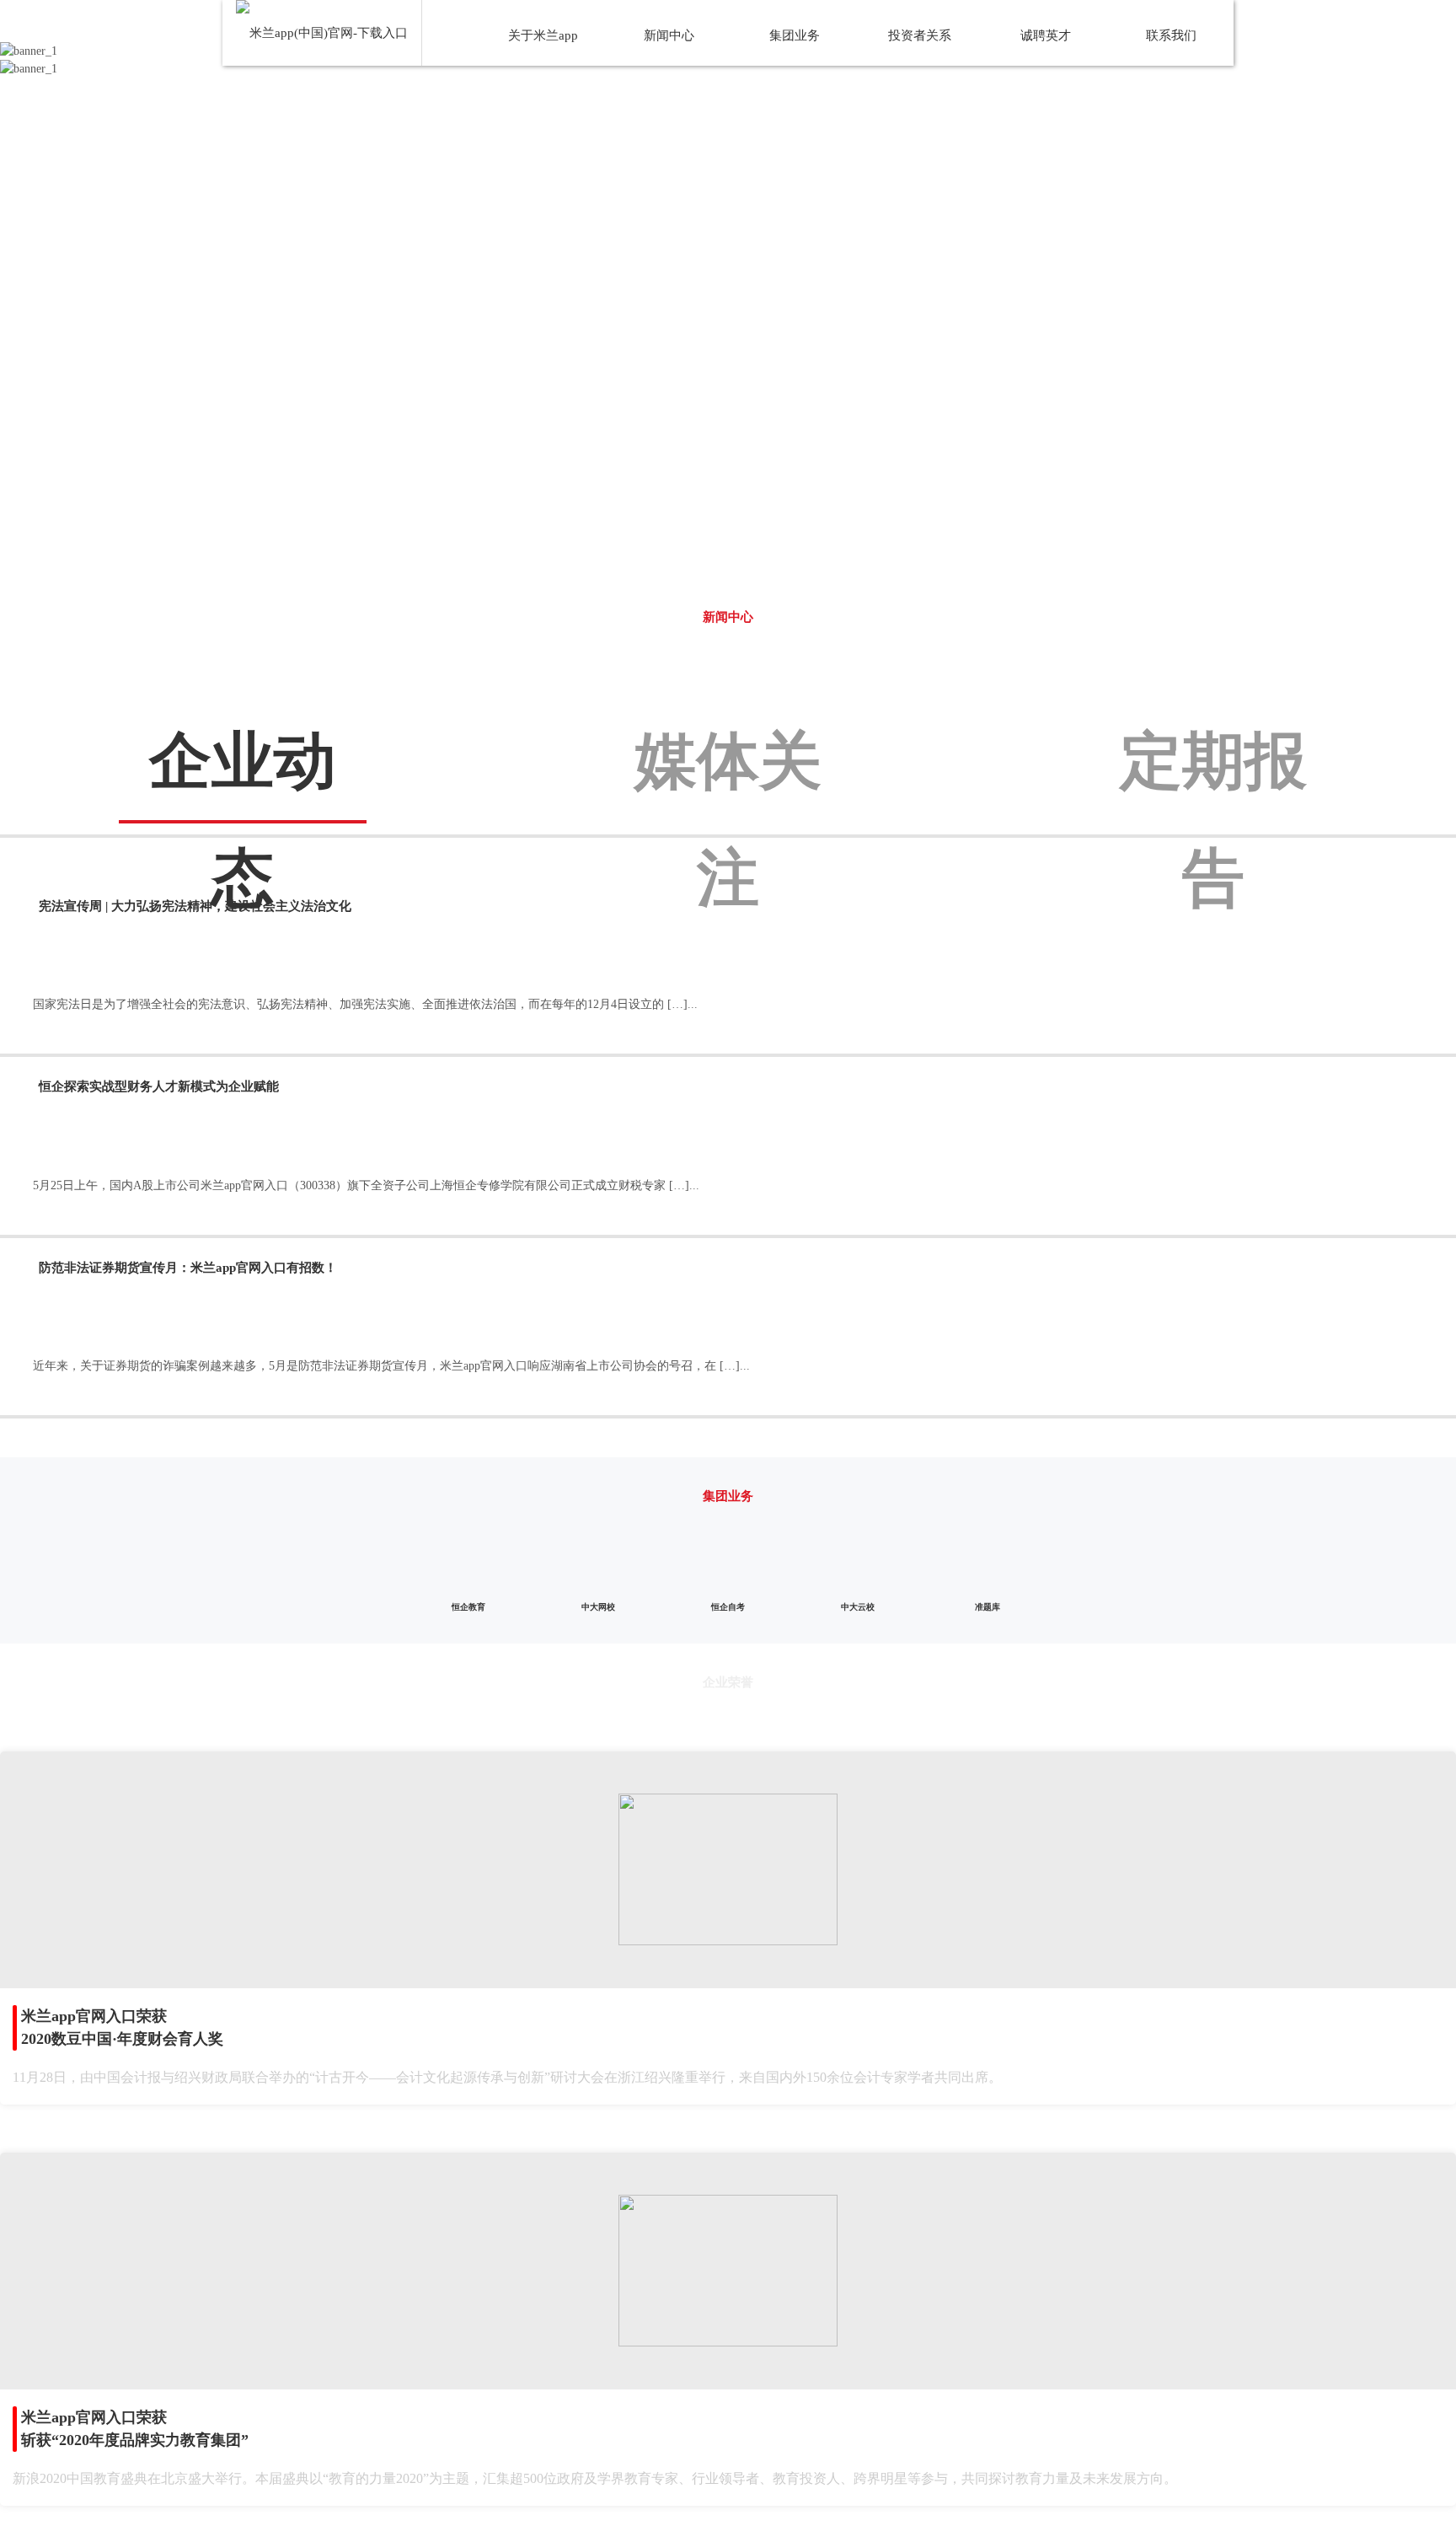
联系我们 (1171, 35)
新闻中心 (669, 35)
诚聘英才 (1046, 35)
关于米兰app (543, 35)
